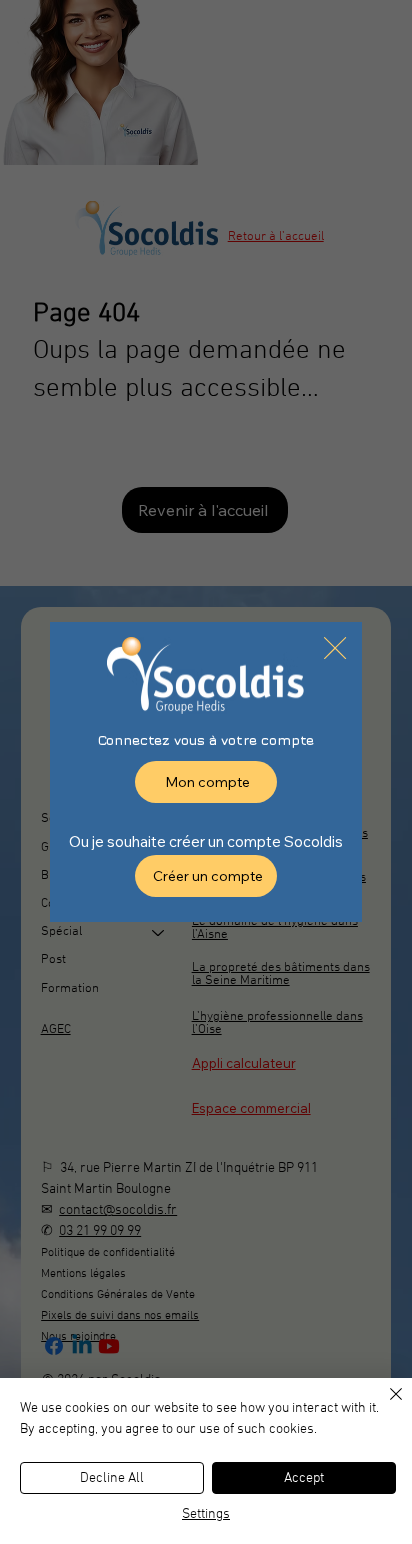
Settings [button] (206, 1514)
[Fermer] (384, 1406)
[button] (335, 649)
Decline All (112, 1478)
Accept (304, 1478)
